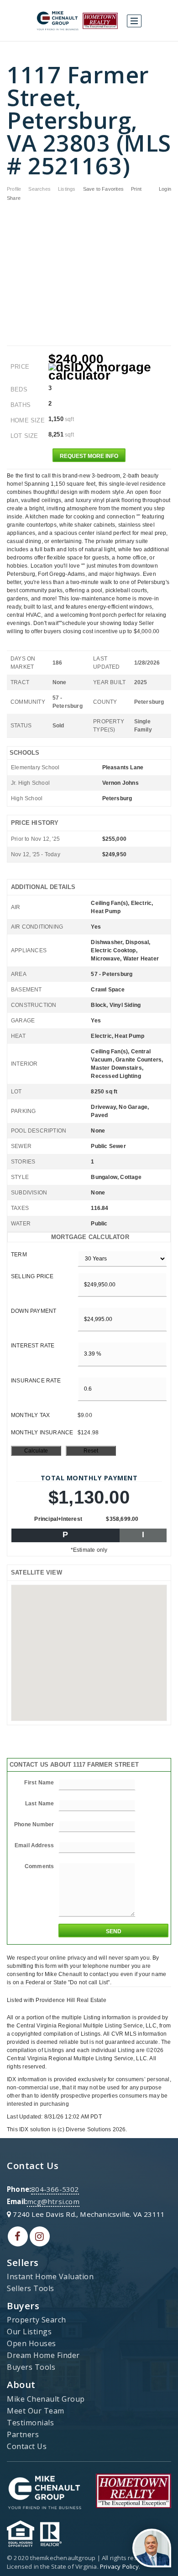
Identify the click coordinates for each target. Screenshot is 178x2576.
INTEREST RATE (33, 1346)
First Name (39, 1783)
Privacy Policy (119, 2566)
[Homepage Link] (44, 2490)
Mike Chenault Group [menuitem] (46, 2399)
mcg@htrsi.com (53, 2201)
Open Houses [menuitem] (31, 2343)
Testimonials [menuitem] (30, 2423)
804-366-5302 (55, 2189)
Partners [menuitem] (23, 2434)
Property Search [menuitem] (37, 2320)
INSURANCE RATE (36, 1381)
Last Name (40, 1804)
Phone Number (34, 1824)
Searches (39, 189)
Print (136, 189)
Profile (14, 189)
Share (14, 198)
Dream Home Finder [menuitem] (43, 2355)
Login (165, 189)
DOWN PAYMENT (34, 1311)
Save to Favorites (103, 189)
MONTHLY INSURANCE (42, 1433)
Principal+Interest (58, 1519)
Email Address (34, 1845)
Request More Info (89, 456)
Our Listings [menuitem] (29, 2332)
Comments (39, 1866)
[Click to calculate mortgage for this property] (110, 371)
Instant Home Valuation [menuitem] (50, 2276)
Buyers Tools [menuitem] (31, 2367)
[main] (89, 1087)
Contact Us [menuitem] (27, 2446)
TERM (19, 1255)
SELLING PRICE (32, 1276)
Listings (67, 189)
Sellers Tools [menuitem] (31, 2288)
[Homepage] (77, 21)
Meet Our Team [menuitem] (36, 2411)
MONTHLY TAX (30, 1415)
